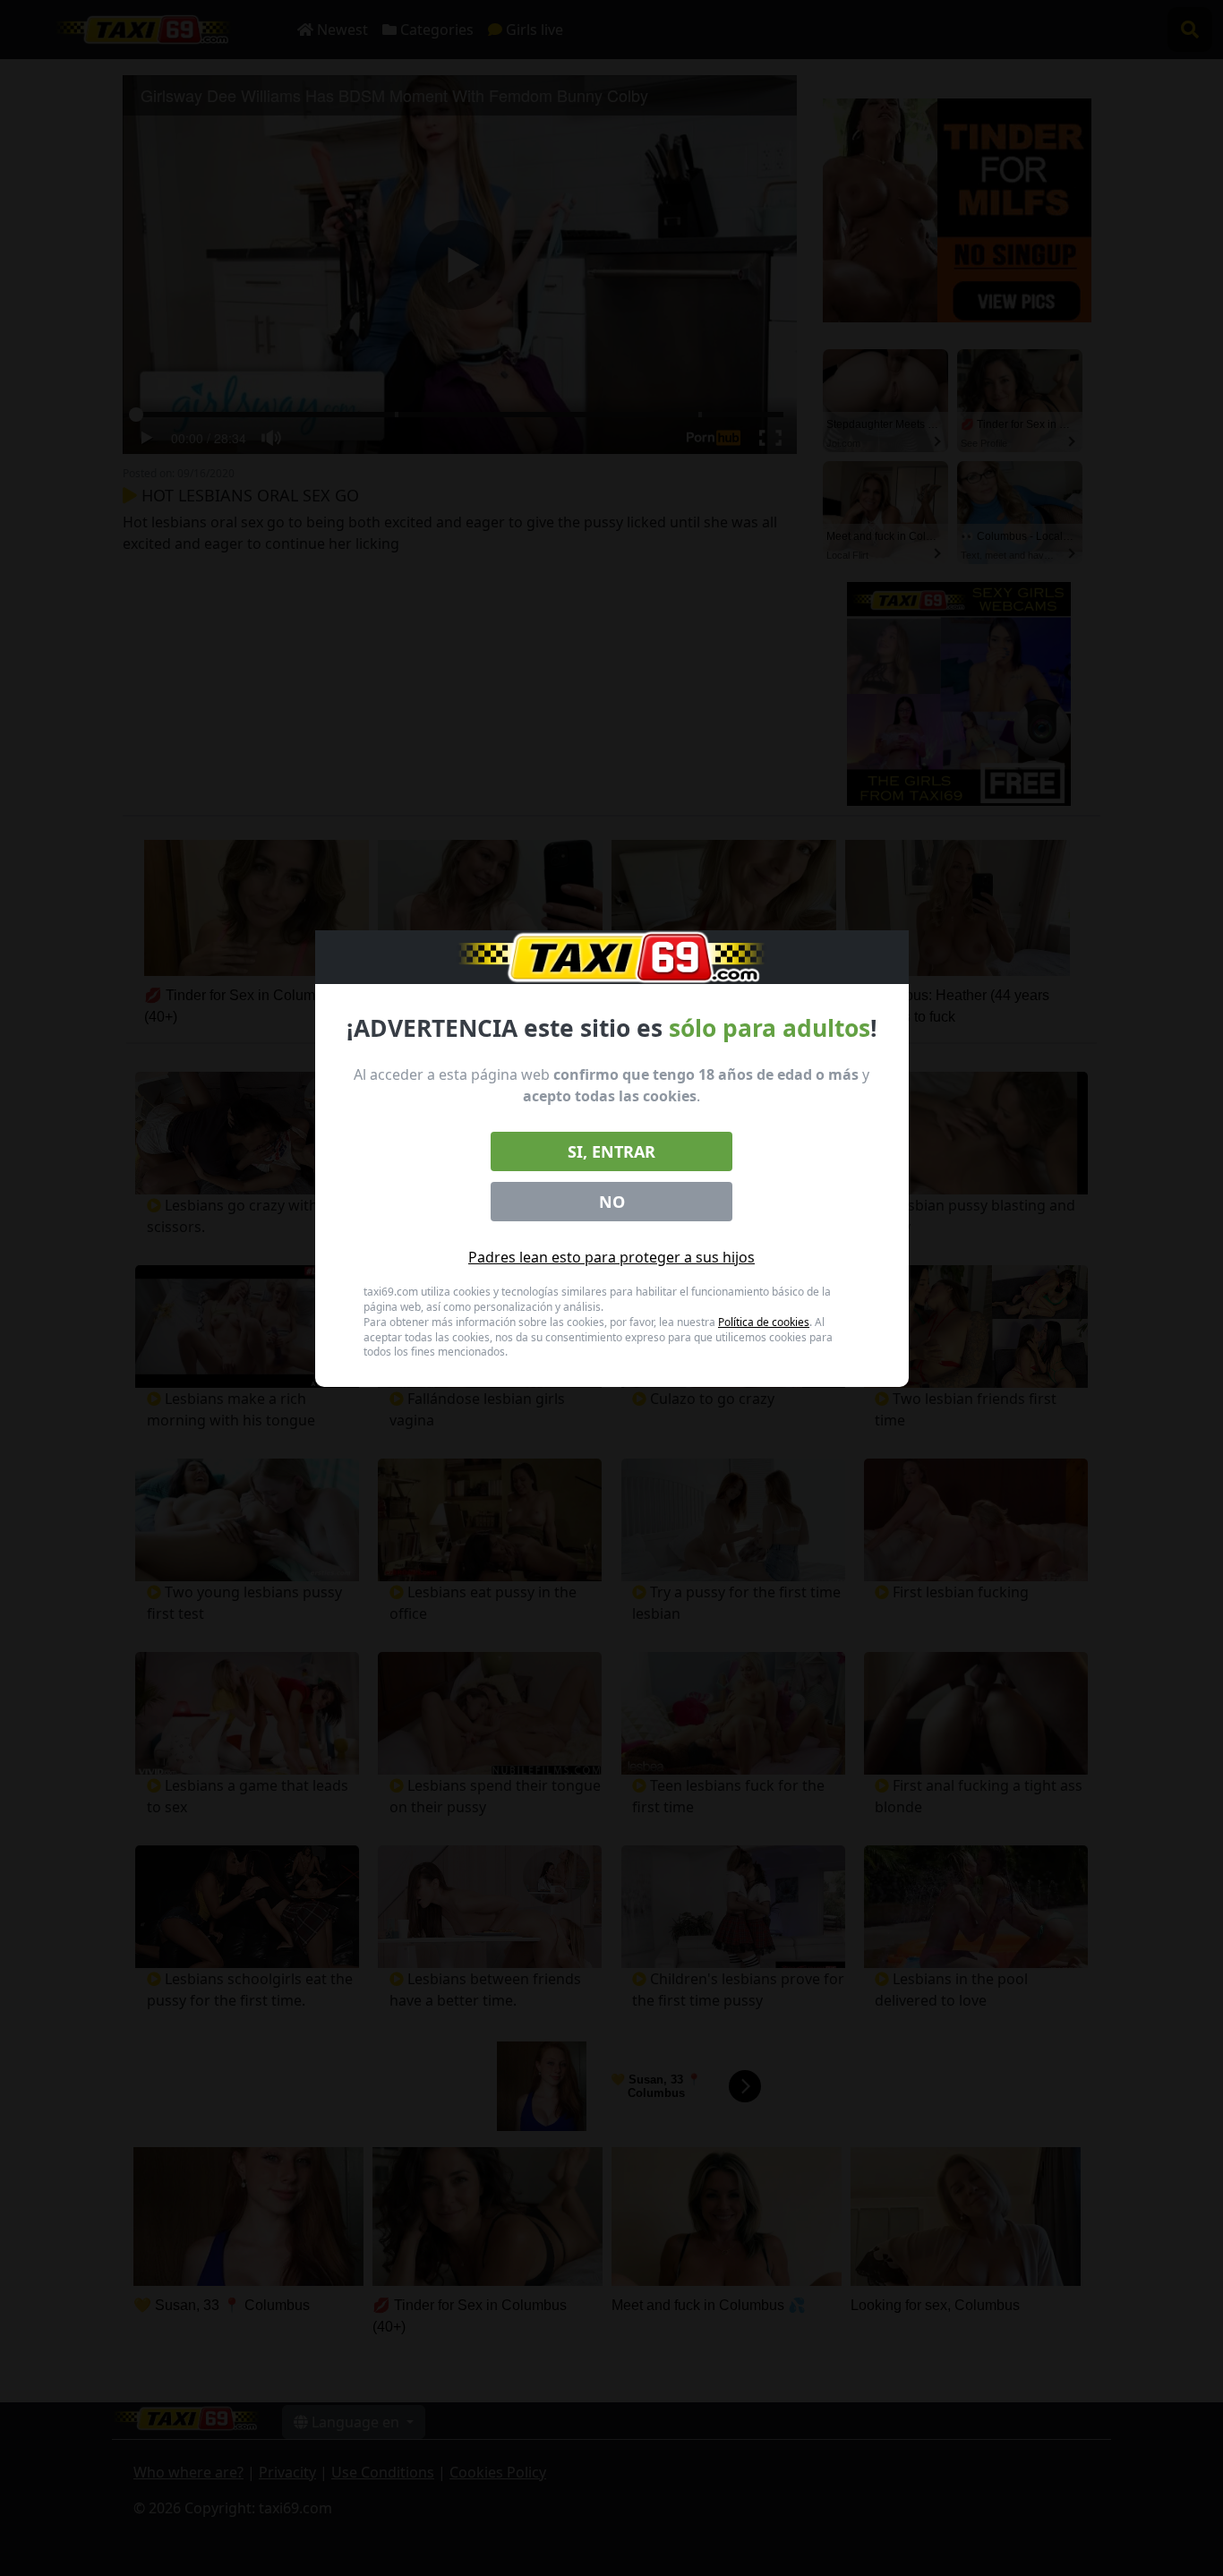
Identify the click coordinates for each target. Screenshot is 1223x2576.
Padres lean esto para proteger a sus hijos (611, 1257)
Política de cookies (764, 1322)
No (612, 1202)
